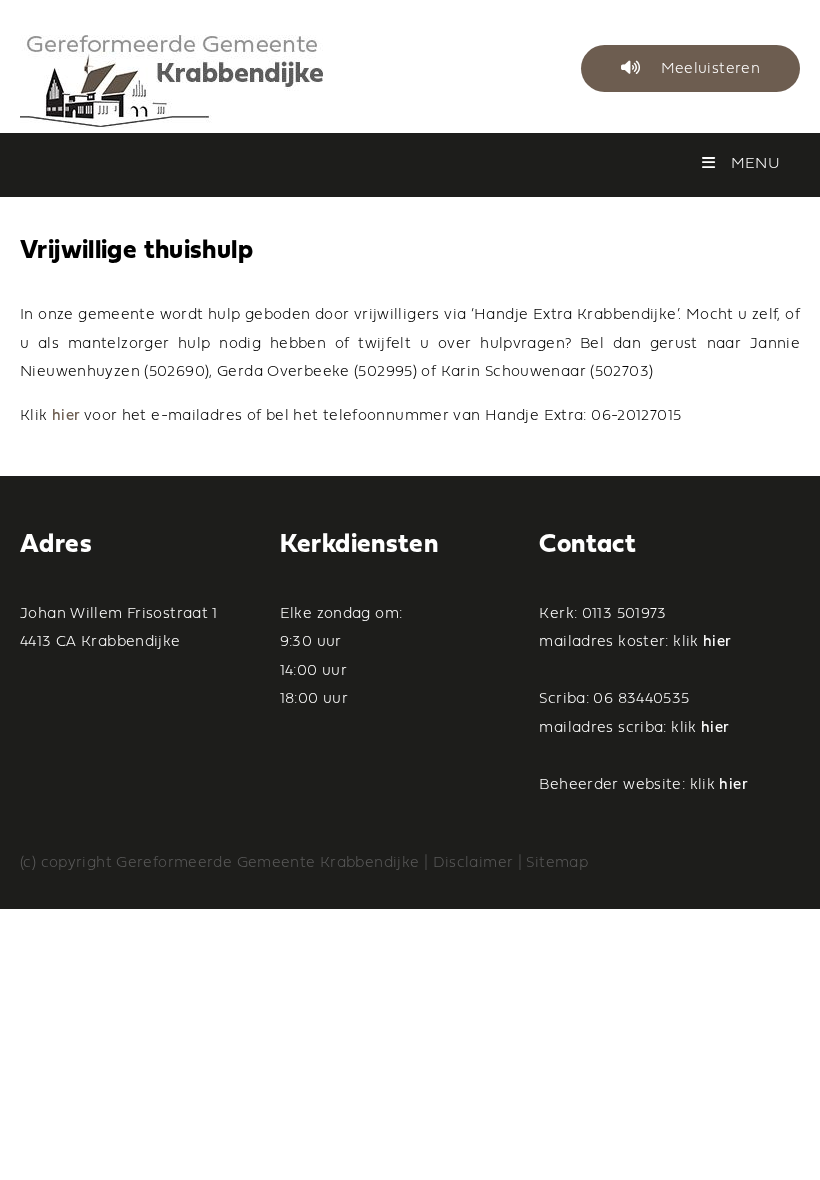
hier (66, 416)
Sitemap (557, 863)
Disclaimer (473, 863)
